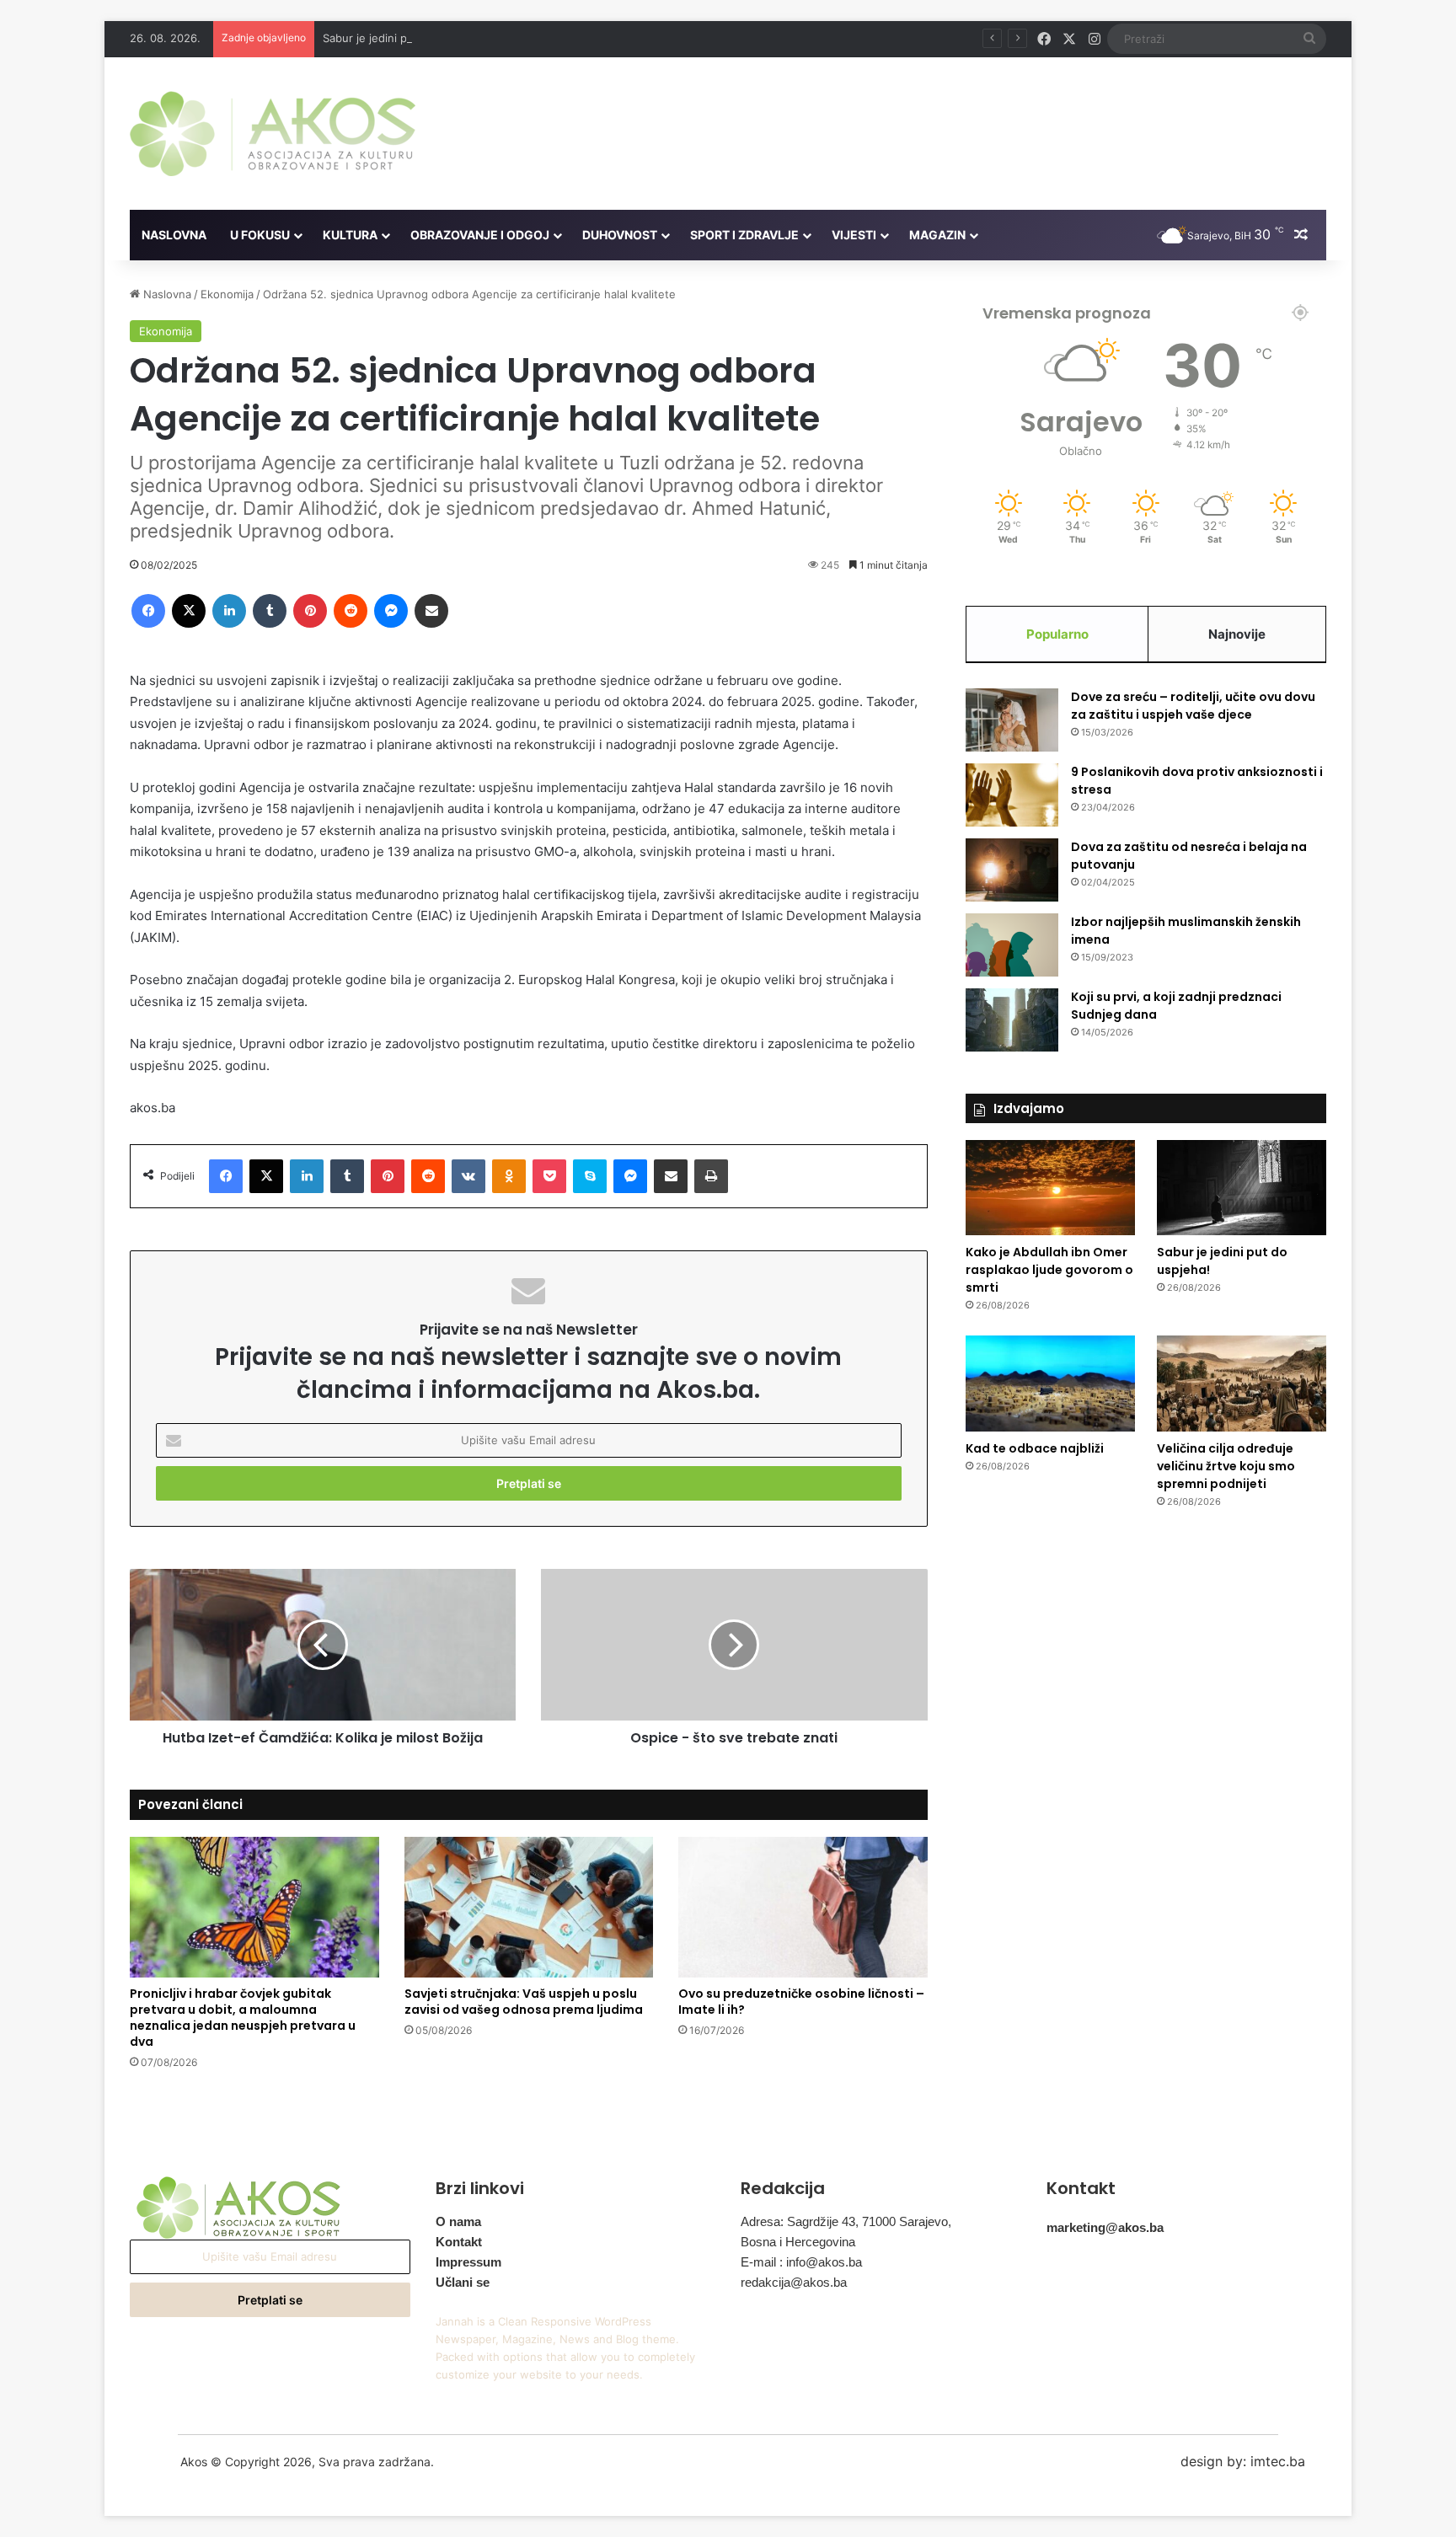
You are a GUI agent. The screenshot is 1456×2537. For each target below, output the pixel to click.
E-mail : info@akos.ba (801, 2262)
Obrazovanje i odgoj (480, 235)
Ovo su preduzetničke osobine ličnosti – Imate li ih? (801, 2002)
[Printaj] (711, 1176)
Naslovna (174, 235)
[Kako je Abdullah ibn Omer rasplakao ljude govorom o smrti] (1050, 1188)
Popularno (1057, 634)
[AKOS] (273, 134)
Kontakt (459, 2242)
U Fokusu (260, 235)
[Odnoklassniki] (509, 1176)
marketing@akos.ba (1105, 2227)
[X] (189, 611)
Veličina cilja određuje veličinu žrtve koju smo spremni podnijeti (1226, 1466)
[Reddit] (351, 611)
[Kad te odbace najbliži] (1050, 1384)
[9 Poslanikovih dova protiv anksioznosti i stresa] (1012, 795)
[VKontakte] (468, 1176)
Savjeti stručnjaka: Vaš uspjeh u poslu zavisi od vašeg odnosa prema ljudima (524, 2002)
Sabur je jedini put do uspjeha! (403, 38)
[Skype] (590, 1176)
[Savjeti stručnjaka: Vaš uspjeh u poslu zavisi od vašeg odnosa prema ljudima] (529, 1907)
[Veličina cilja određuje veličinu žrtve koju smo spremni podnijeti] (1242, 1384)
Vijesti (854, 235)
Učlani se (463, 2282)
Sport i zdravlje (744, 235)
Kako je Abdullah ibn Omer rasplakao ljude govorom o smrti (1049, 1270)
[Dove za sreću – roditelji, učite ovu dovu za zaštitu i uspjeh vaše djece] (1012, 720)
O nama (458, 2221)
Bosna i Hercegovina (798, 2242)
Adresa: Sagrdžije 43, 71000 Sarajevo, (846, 2221)
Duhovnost (620, 235)
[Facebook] (148, 611)
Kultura (350, 235)
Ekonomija (227, 294)
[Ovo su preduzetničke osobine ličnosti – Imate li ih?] (803, 1907)
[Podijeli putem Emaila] (431, 611)
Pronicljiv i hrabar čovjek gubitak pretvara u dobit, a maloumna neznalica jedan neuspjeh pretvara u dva (243, 2018)
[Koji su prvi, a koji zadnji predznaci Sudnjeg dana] (1012, 1020)
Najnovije (1237, 634)
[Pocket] (549, 1176)
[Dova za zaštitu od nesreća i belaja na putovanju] (1012, 870)
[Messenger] (391, 611)
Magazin (937, 235)
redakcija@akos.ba (794, 2282)
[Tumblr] (270, 611)
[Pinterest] (310, 611)
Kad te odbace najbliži (1035, 1448)
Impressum (468, 2262)
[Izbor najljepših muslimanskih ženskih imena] (1012, 945)
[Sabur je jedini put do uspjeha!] (1242, 1188)
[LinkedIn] (229, 611)
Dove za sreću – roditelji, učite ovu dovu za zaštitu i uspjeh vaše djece (1193, 706)
